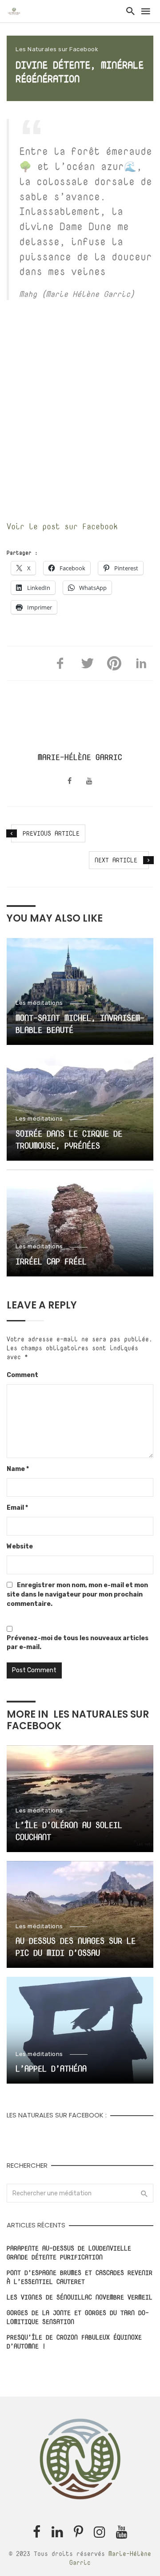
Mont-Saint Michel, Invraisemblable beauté (80, 1024)
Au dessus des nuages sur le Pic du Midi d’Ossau (76, 1947)
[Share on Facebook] (60, 663)
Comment (22, 1375)
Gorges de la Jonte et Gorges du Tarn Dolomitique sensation (78, 2317)
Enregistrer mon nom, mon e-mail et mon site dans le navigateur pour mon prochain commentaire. (77, 1595)
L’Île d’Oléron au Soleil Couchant (69, 1831)
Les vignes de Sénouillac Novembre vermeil (80, 2297)
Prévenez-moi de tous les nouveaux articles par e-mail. (78, 1643)
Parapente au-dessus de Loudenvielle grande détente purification (69, 2253)
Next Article (116, 860)
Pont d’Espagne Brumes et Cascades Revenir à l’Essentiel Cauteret (80, 2277)
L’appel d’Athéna (51, 2069)
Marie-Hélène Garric (80, 757)
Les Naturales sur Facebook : (57, 2115)
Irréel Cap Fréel (51, 1262)
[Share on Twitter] (88, 663)
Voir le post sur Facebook (62, 526)
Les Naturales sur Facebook (57, 49)
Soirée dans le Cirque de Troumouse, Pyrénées (69, 1140)
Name (18, 1469)
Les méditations (39, 1003)
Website (20, 1546)
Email (17, 1508)
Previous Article (51, 833)
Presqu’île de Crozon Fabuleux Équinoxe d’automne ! (74, 2342)
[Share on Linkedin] (141, 663)
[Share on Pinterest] (114, 663)
